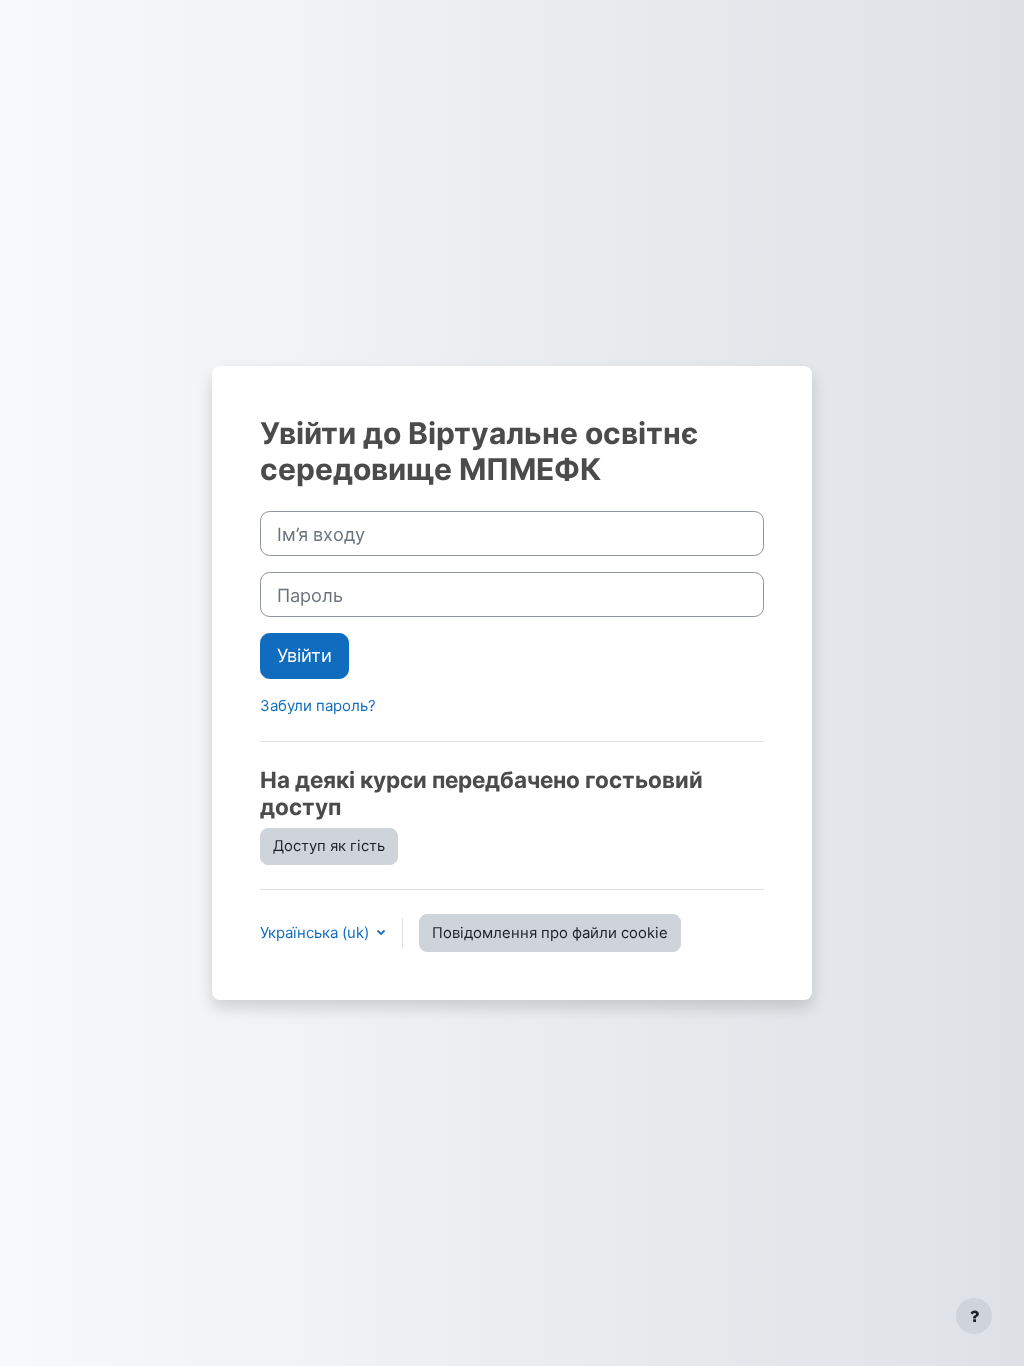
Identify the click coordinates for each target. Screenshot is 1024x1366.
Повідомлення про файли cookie (550, 933)
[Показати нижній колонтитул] (974, 1316)
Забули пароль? (318, 705)
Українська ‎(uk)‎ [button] (316, 932)
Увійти (304, 655)
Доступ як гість (329, 846)
